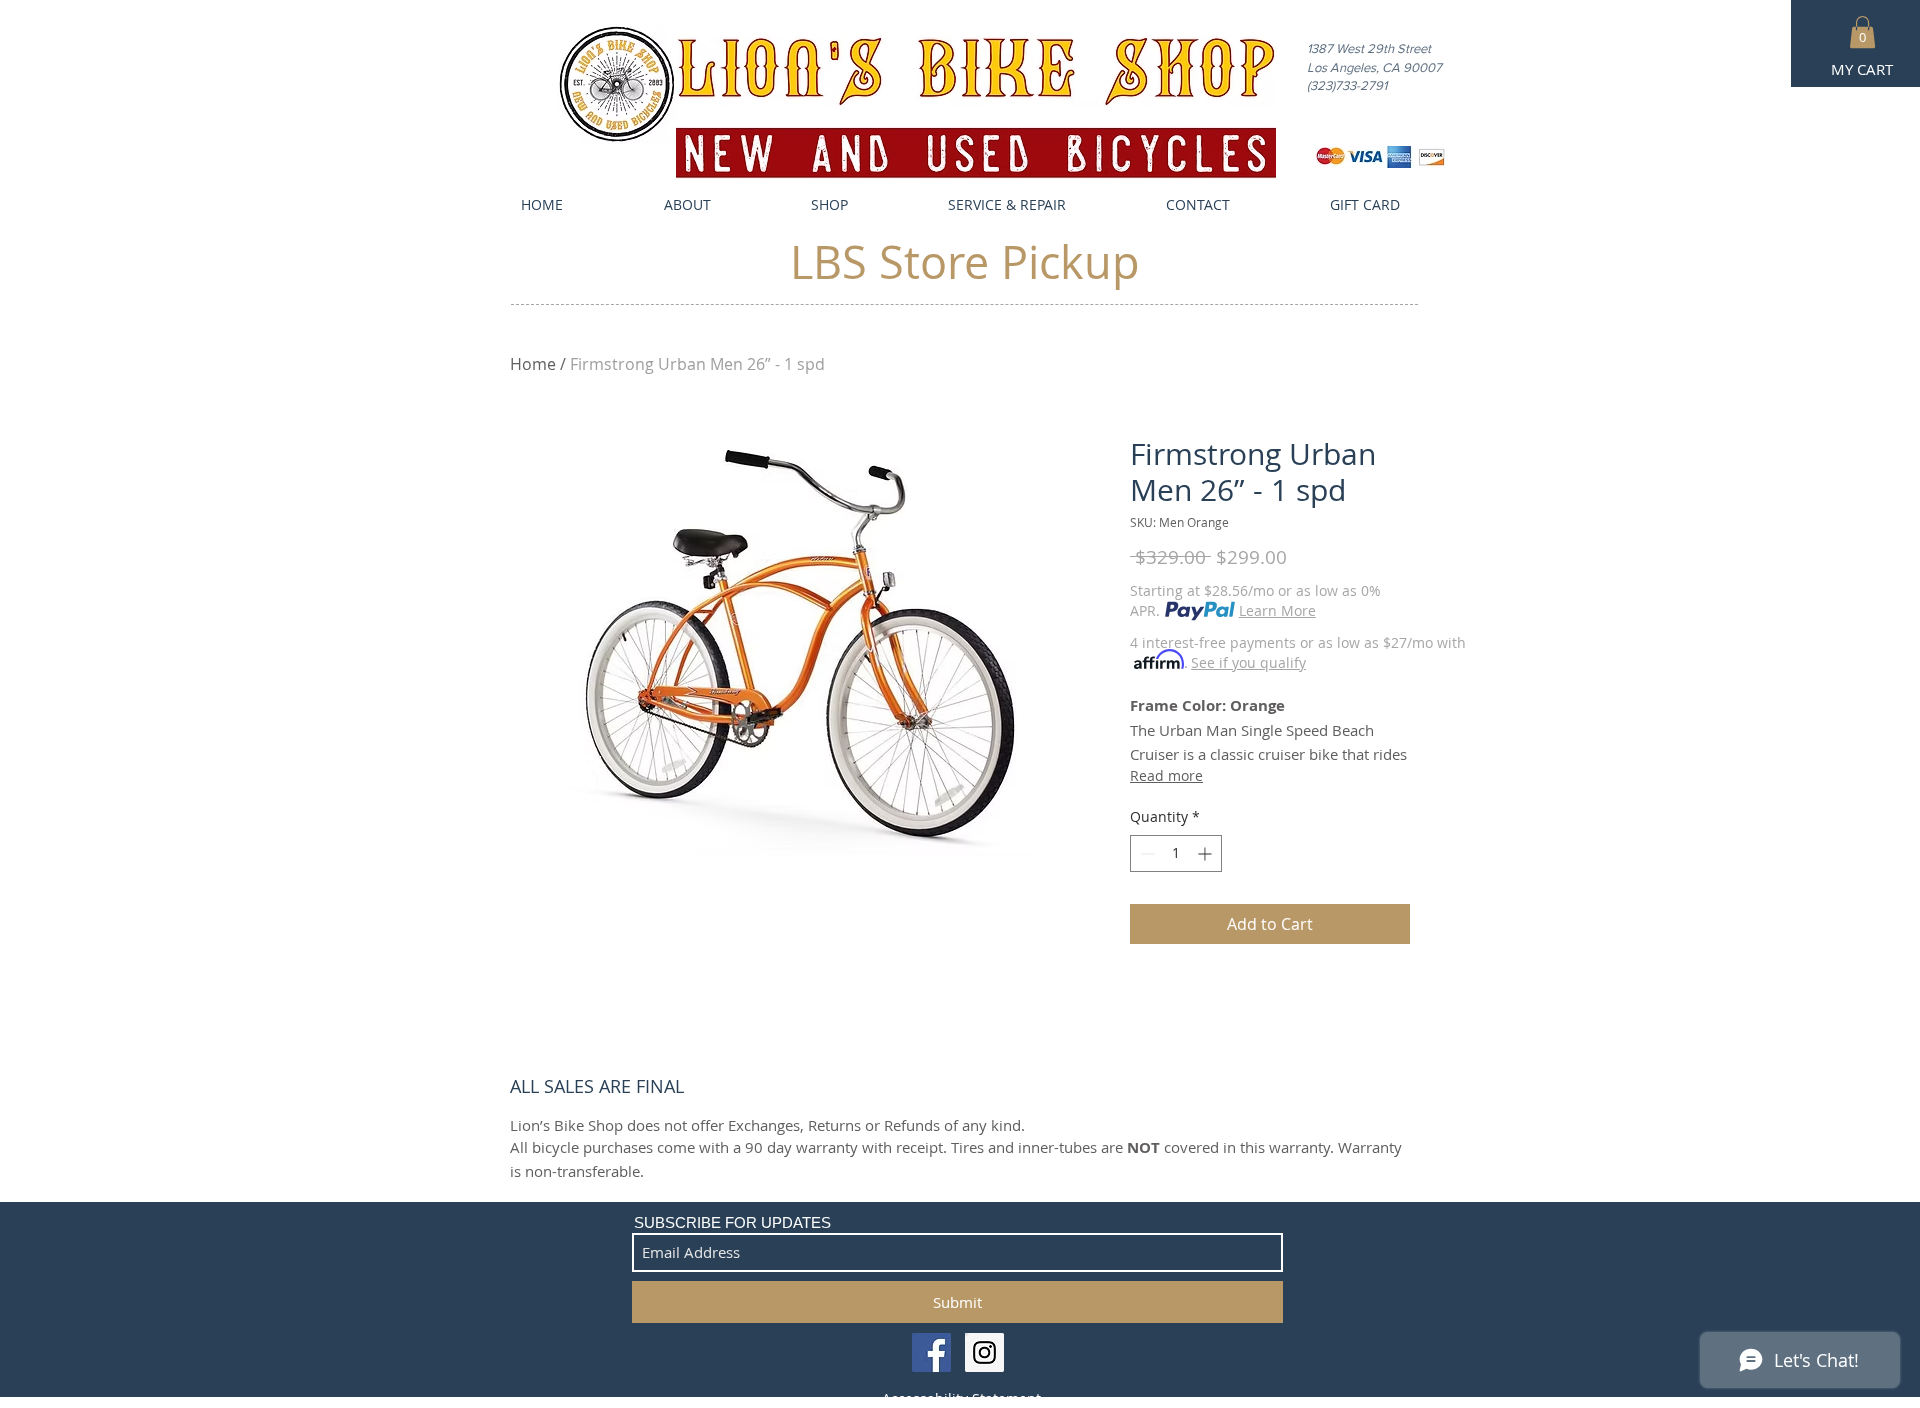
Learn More (1277, 610)
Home (533, 364)
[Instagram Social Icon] (984, 1352)
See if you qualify (1248, 662)
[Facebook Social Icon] (931, 1352)
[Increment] (1206, 853)
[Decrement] (1145, 853)
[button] (1862, 32)
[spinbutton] (1176, 853)
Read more (1166, 775)
